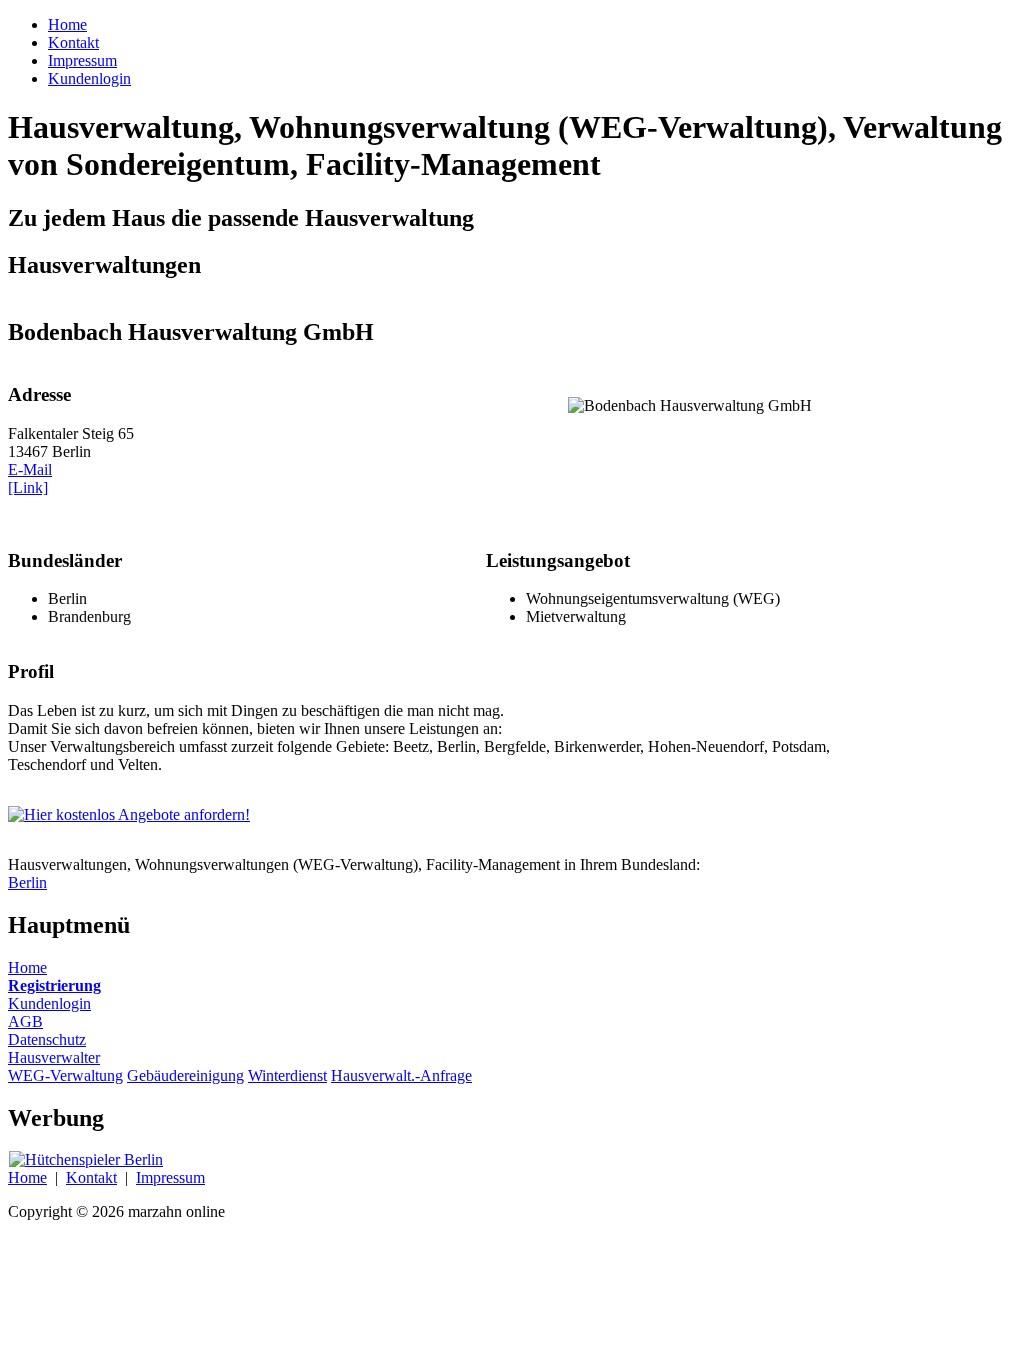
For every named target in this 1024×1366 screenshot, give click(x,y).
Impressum (170, 1177)
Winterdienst (287, 1075)
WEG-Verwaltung (65, 1075)
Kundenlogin (49, 1003)
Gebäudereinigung (185, 1075)
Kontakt (91, 1177)
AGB (25, 1021)
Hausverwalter (54, 1057)
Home (27, 967)
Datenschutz (47, 1039)
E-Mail (30, 469)
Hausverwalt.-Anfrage (401, 1075)
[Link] (28, 487)
